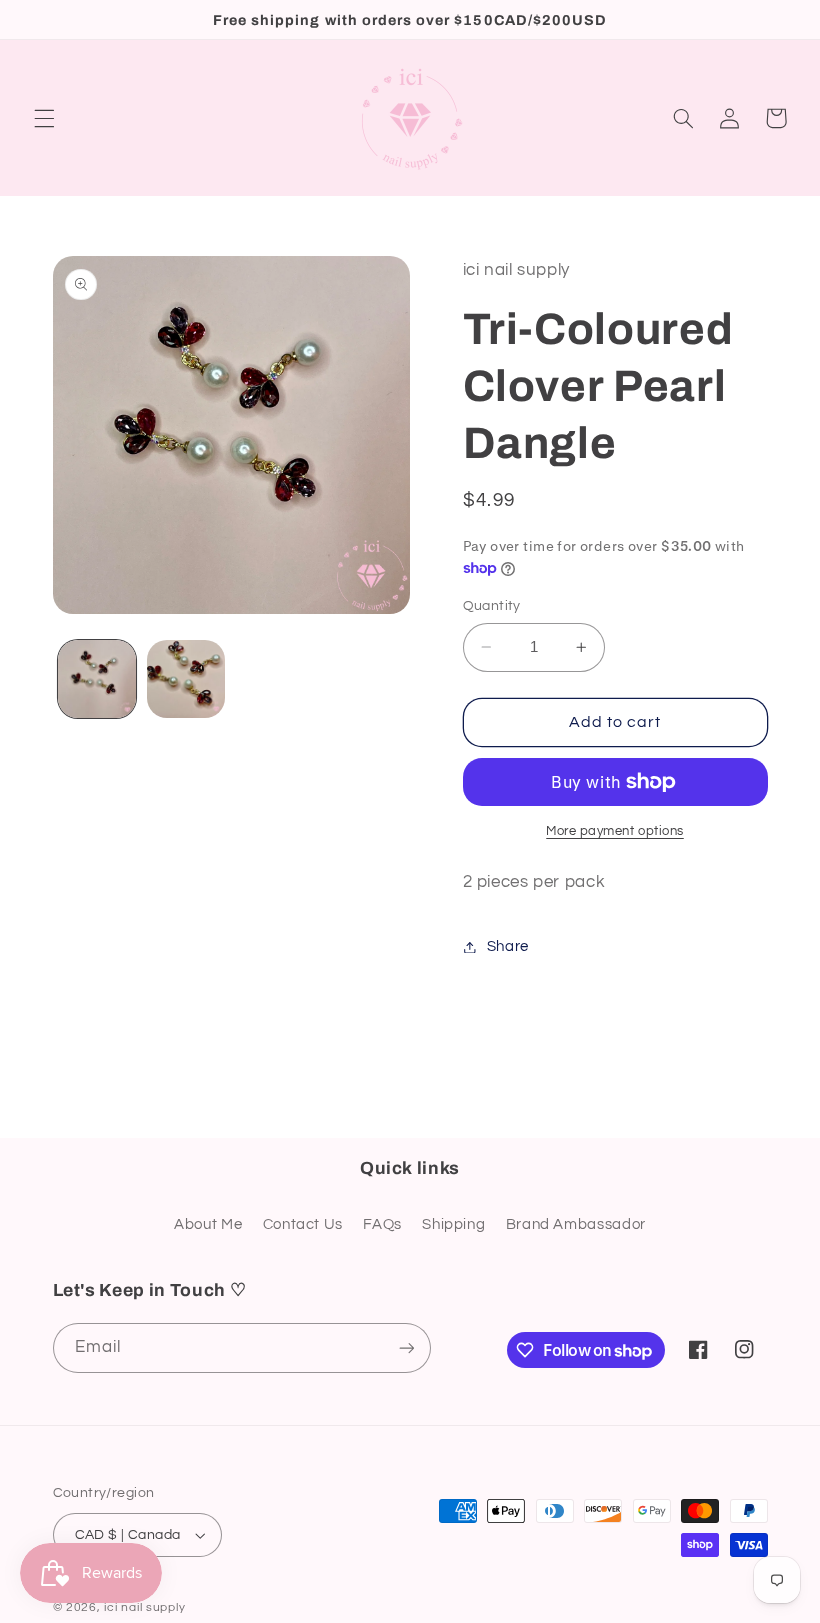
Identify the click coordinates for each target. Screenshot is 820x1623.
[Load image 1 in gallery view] (97, 679)
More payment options (615, 831)
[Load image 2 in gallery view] (186, 679)
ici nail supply (144, 1607)
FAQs (382, 1224)
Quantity (492, 606)
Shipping (453, 1224)
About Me (208, 1224)
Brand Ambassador (576, 1224)
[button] (44, 118)
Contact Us (303, 1224)
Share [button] (508, 946)
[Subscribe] (406, 1347)
